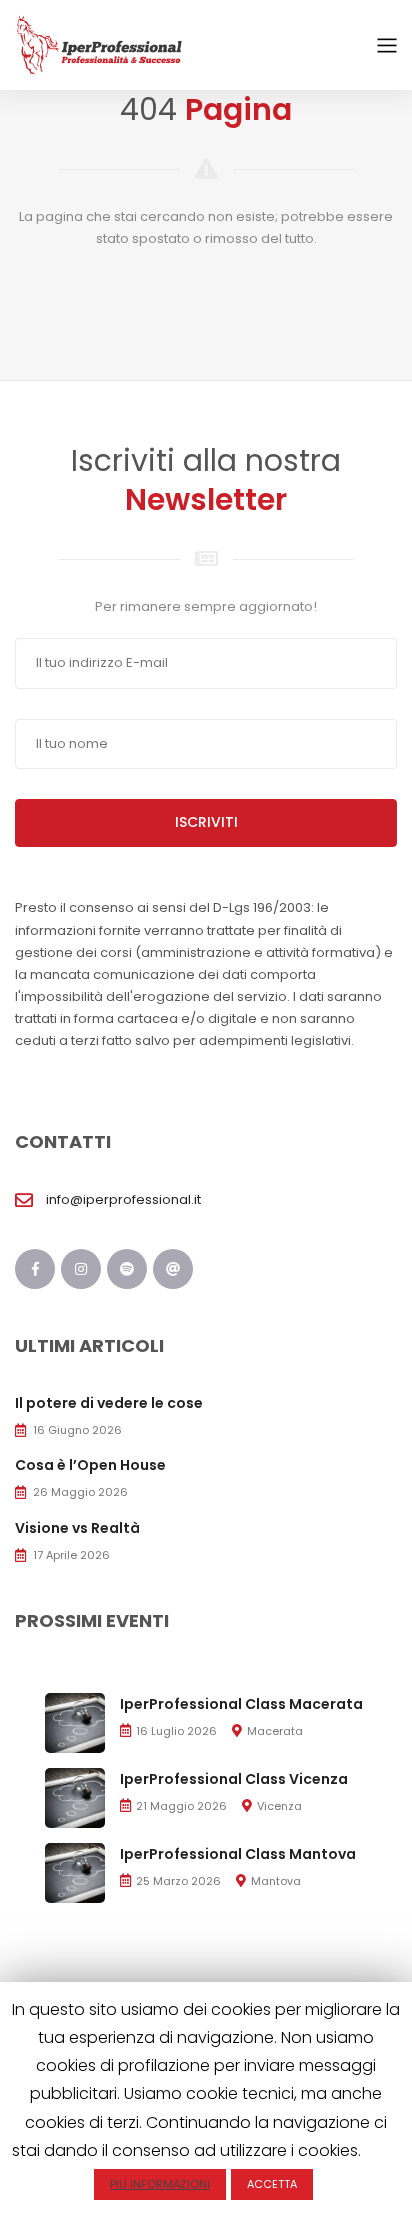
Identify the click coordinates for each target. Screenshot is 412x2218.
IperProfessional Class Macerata (241, 1704)
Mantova (276, 1881)
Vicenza (279, 1806)
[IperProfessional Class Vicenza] (75, 1796)
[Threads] (173, 1269)
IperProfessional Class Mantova (238, 1854)
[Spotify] (127, 1269)
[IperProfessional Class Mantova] (75, 1871)
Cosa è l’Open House (90, 1465)
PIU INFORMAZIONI (160, 2184)
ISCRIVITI (206, 822)
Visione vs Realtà (77, 1528)
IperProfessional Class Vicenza (234, 1779)
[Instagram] (81, 1269)
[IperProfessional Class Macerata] (75, 1721)
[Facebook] (35, 1269)
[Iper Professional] (99, 44)
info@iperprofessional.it (123, 1199)
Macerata (275, 1731)
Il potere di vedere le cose (109, 1403)
